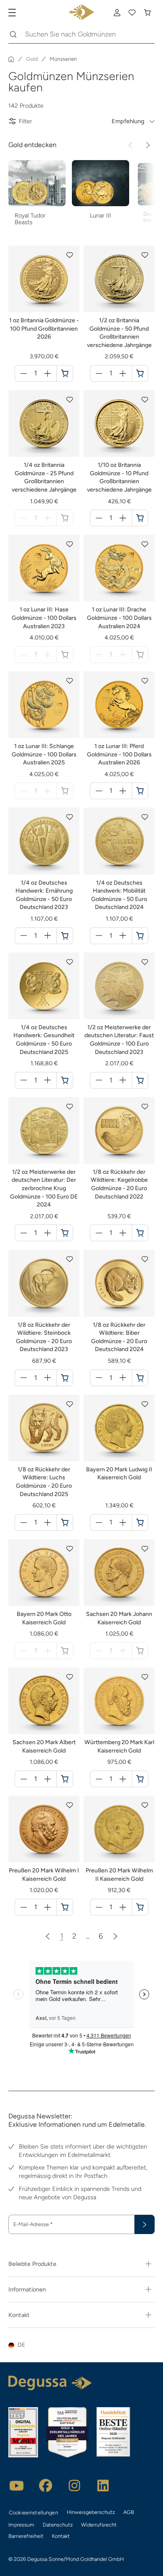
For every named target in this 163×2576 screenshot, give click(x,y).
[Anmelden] (117, 13)
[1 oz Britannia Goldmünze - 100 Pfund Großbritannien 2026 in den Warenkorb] (65, 373)
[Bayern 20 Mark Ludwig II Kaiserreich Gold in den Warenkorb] (140, 1522)
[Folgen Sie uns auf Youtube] (17, 2485)
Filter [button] (25, 121)
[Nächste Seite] (115, 1936)
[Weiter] (148, 145)
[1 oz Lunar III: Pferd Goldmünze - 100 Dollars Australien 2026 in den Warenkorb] (140, 791)
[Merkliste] (132, 13)
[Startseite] (11, 59)
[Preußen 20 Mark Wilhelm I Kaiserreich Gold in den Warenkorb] (65, 1907)
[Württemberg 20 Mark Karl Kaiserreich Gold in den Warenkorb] (140, 1779)
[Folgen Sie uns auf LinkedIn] (103, 2485)
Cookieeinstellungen (33, 2513)
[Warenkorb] (147, 13)
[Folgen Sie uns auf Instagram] (74, 2485)
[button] (70, 255)
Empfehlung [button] (128, 121)
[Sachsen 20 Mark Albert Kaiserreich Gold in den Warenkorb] (65, 1779)
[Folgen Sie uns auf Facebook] (46, 2485)
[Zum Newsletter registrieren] (145, 2224)
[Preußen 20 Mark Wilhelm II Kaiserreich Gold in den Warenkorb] (140, 1907)
